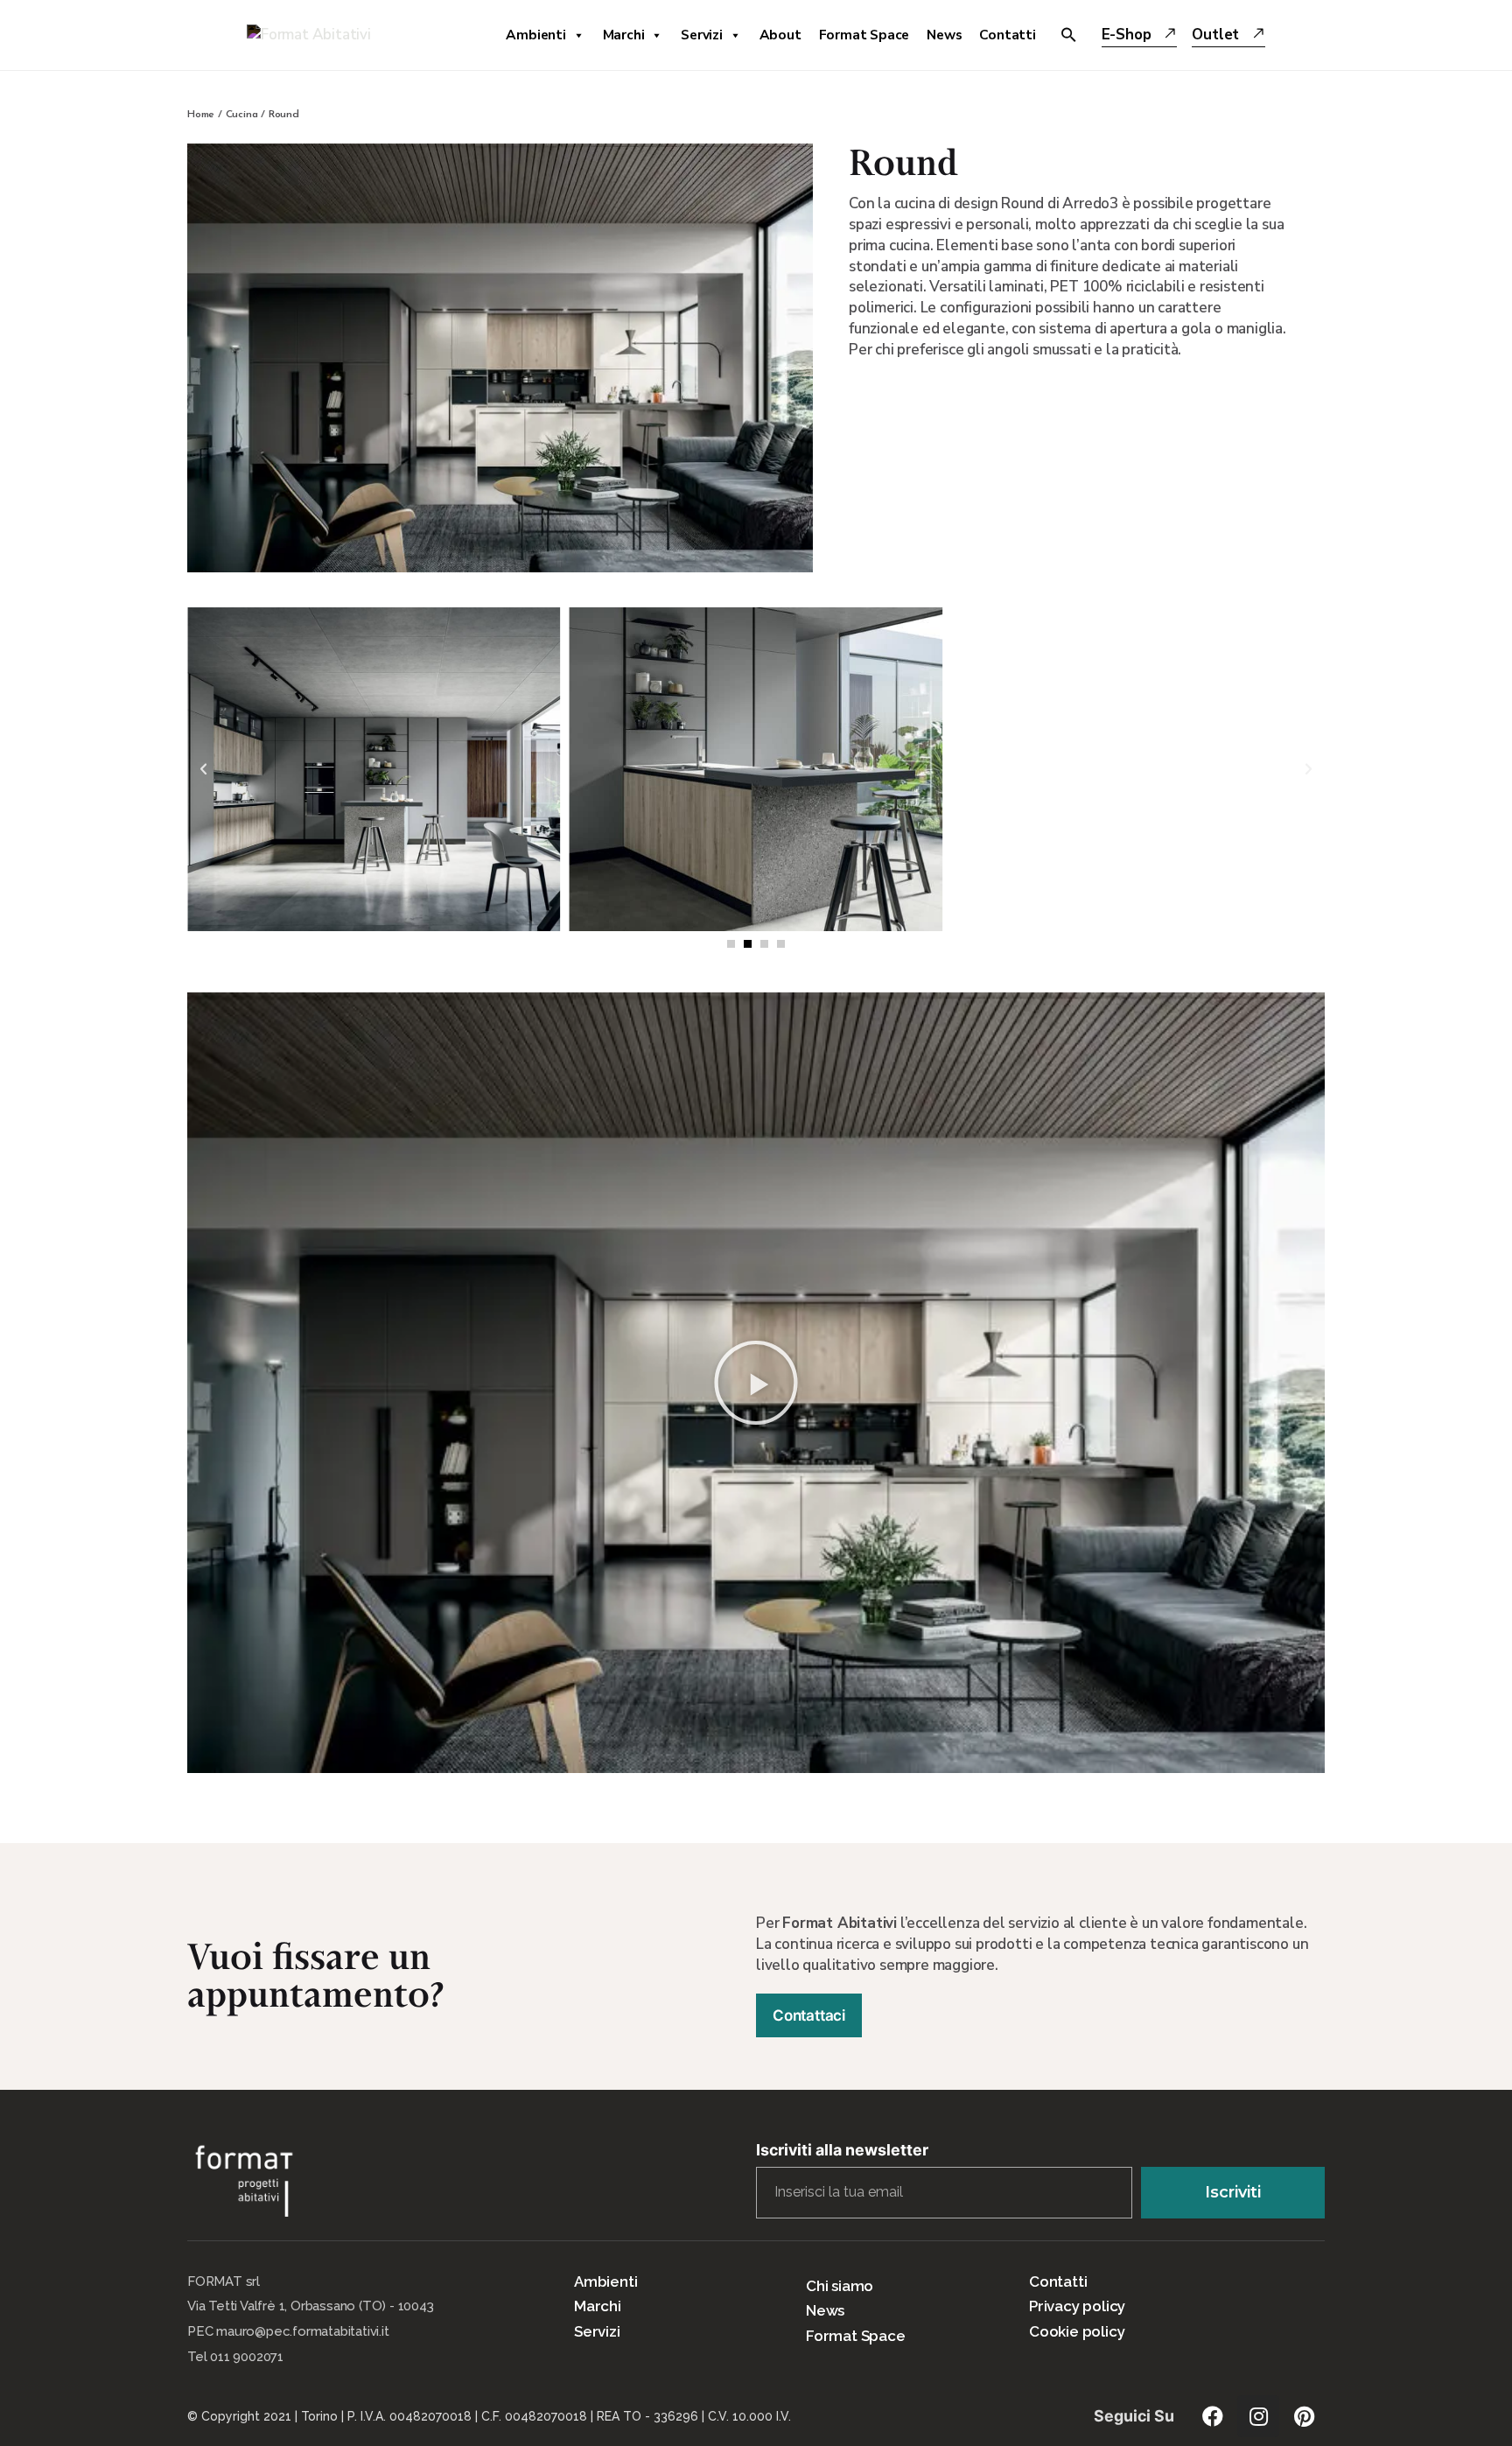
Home (201, 115)
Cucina (242, 115)
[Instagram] (1258, 2416)
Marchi (624, 35)
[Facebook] (1213, 2416)
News (944, 35)
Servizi (702, 35)
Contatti (1007, 35)
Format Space (864, 35)
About (780, 35)
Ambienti (535, 35)
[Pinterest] (1304, 2416)
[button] (731, 944)
